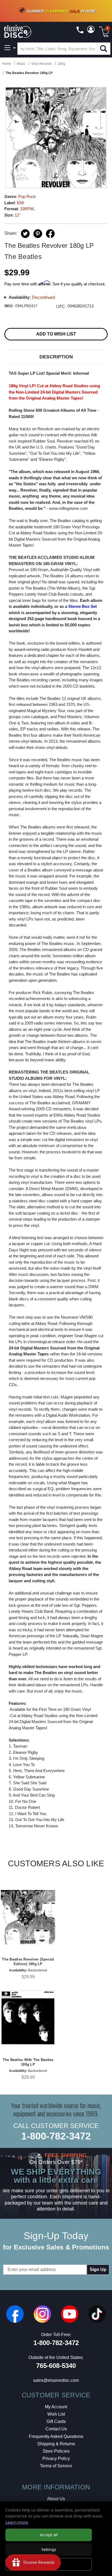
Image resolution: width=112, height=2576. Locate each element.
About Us (56, 2499)
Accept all (49, 2535)
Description (56, 357)
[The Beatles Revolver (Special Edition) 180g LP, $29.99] (28, 1917)
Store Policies (56, 2451)
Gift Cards (56, 2421)
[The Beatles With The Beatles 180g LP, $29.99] (28, 2018)
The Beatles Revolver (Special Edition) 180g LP (28, 1962)
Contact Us (56, 2429)
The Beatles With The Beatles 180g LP (28, 2062)
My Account (56, 2407)
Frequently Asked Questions (56, 2436)
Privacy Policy (56, 2458)
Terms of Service (56, 2466)
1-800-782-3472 (56, 2136)
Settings (49, 2549)
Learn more (17, 2522)
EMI (21, 203)
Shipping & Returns (56, 2444)
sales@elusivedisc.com (56, 2380)
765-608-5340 (56, 2366)
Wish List (56, 2414)
